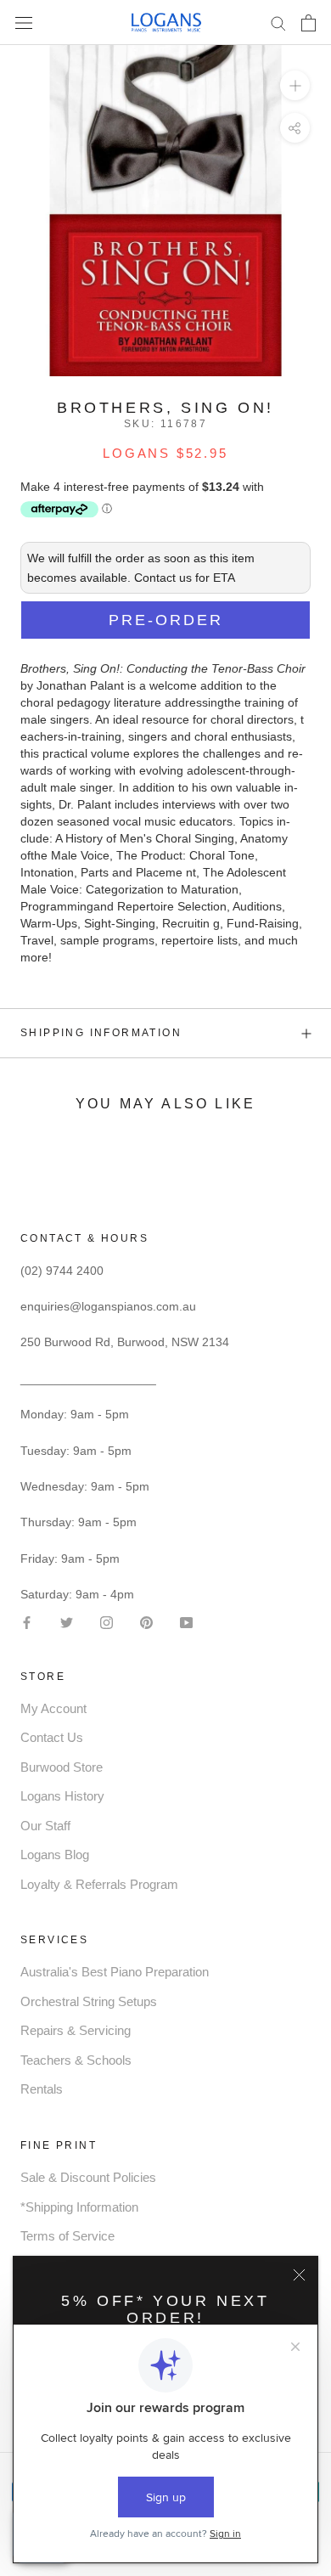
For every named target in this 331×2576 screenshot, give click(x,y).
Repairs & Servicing (76, 2030)
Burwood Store (62, 1767)
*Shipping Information (79, 2207)
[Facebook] (27, 1621)
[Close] (299, 2275)
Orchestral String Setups (89, 2001)
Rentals (42, 2089)
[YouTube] (186, 1621)
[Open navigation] (24, 23)
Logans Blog (55, 1854)
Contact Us (52, 1737)
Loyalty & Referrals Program (99, 1884)
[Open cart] (309, 23)
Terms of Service (67, 2236)
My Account (53, 1708)
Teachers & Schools (76, 2060)
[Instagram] (107, 1621)
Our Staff (45, 1826)
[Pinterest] (146, 1621)
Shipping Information (101, 1033)
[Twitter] (67, 1621)
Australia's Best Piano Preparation (115, 1972)
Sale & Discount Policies (88, 2177)
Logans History (62, 1796)
